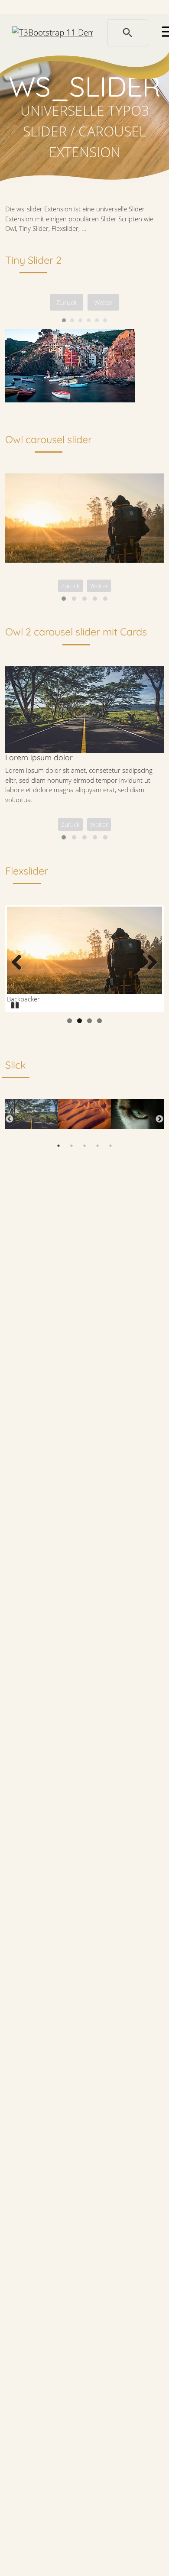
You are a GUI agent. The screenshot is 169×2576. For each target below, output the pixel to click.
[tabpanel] (32, 1119)
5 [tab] (110, 1146)
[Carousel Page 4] (89, 320)
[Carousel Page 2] (72, 320)
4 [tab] (97, 1146)
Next (149, 963)
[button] (64, 599)
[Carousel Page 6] (105, 320)
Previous (20, 963)
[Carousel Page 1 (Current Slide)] (64, 320)
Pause (16, 1004)
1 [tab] (58, 1146)
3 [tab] (84, 1146)
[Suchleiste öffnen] (128, 33)
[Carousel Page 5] (97, 320)
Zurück (67, 302)
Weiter (103, 302)
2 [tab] (71, 1146)
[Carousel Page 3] (80, 320)
